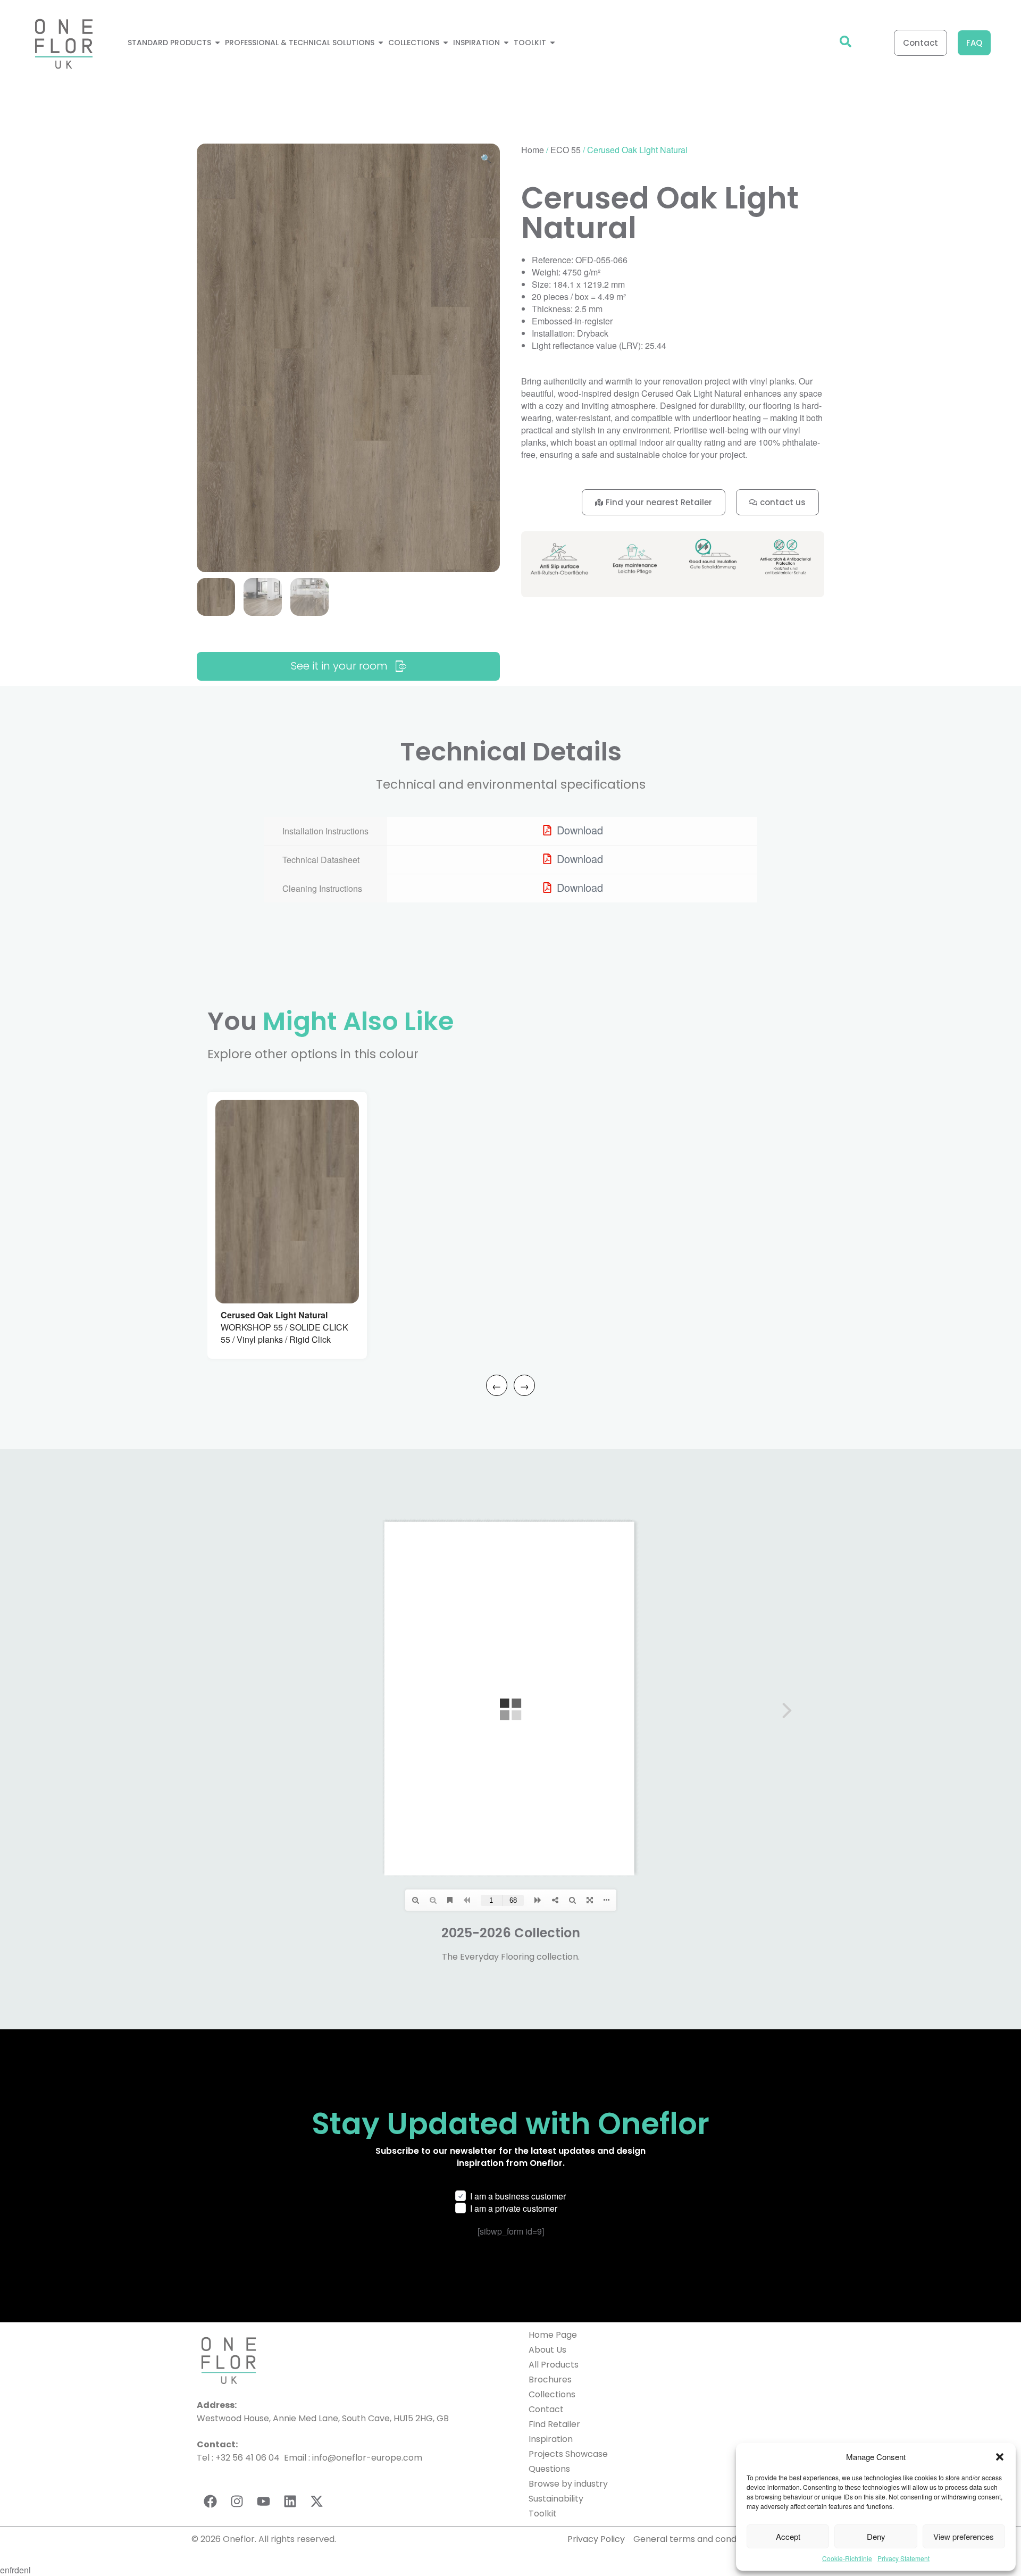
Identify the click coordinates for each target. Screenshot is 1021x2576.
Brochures (550, 2380)
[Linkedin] (290, 2501)
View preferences (964, 2536)
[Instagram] (237, 2501)
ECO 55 (566, 150)
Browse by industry (568, 2484)
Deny (876, 2536)
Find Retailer (554, 2424)
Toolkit (543, 2514)
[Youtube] (263, 2501)
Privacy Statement (903, 2558)
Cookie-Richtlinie (847, 2558)
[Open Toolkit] (553, 43)
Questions (549, 2469)
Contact (546, 2409)
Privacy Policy (596, 2539)
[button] (1000, 2457)
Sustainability (556, 2499)
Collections (552, 2394)
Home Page (553, 2335)
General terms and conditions (697, 2539)
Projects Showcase (568, 2454)
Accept (788, 2536)
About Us (547, 2350)
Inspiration (551, 2439)
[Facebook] (210, 2501)
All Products (554, 2365)
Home (533, 150)
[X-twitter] (316, 2501)
